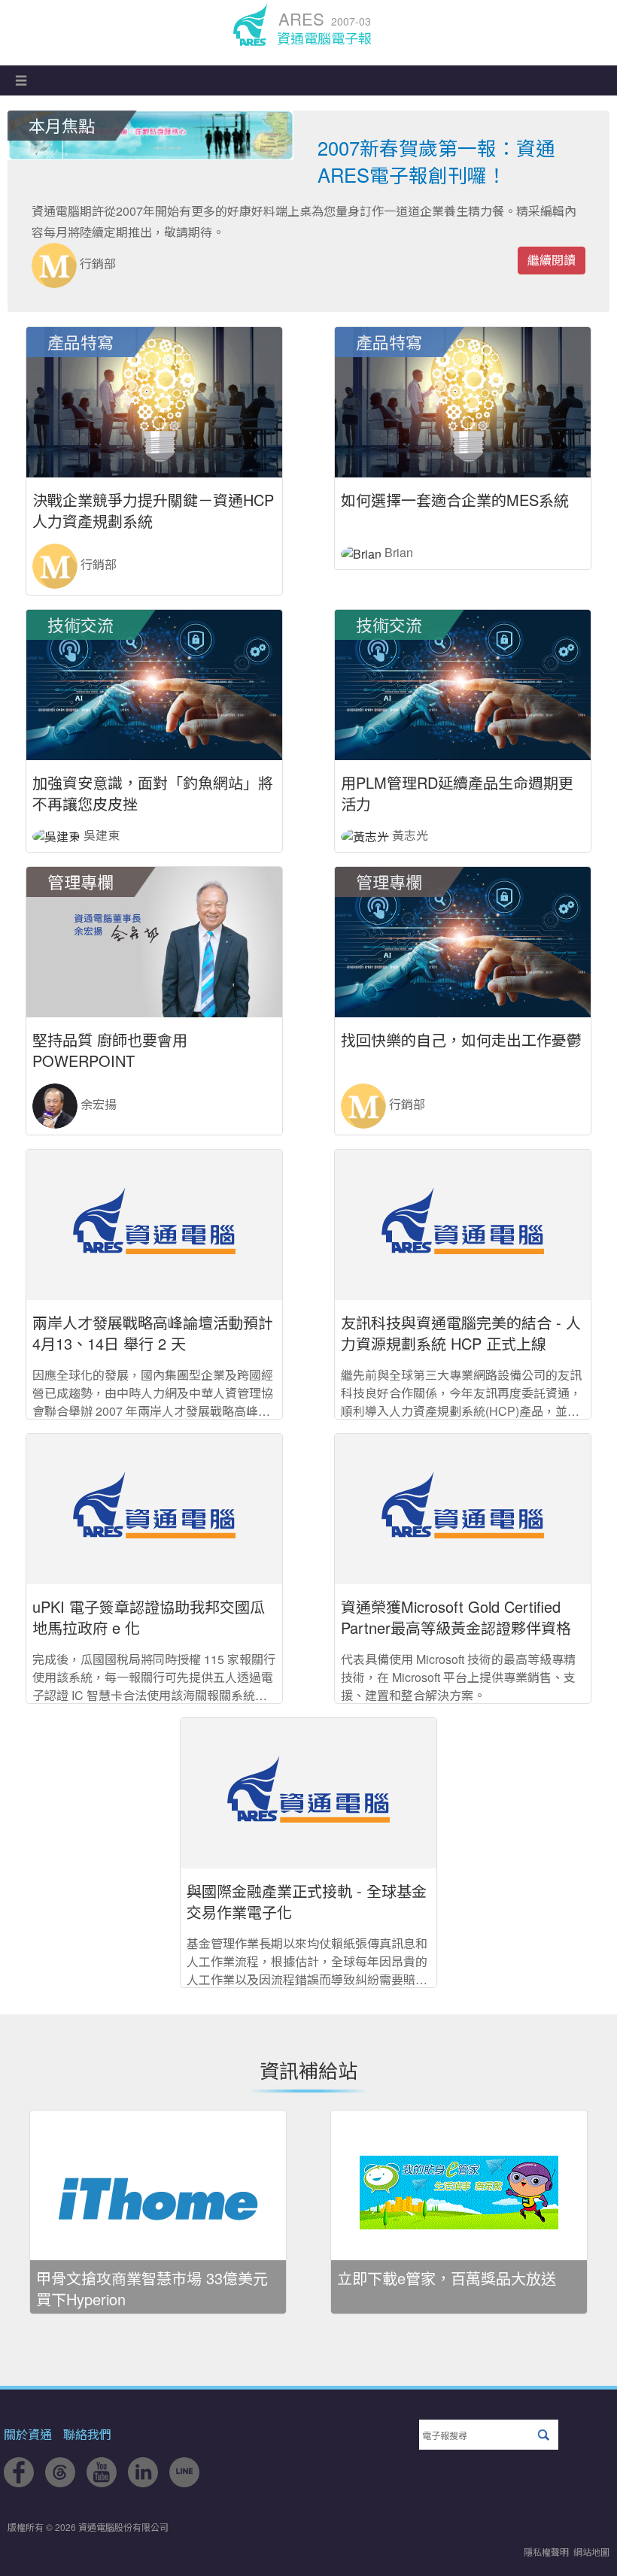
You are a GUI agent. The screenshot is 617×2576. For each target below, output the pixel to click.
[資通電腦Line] (184, 2482)
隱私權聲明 (546, 2552)
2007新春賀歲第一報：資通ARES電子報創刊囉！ (436, 161)
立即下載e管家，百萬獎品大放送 (447, 2278)
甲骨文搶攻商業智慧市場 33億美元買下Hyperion (152, 2288)
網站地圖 (591, 2552)
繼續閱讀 (552, 260)
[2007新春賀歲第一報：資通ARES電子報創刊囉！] (150, 135)
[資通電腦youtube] (102, 2482)
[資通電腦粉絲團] (19, 2482)
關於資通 (28, 2434)
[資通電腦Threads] (60, 2482)
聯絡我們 (87, 2434)
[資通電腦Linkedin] (143, 2482)
